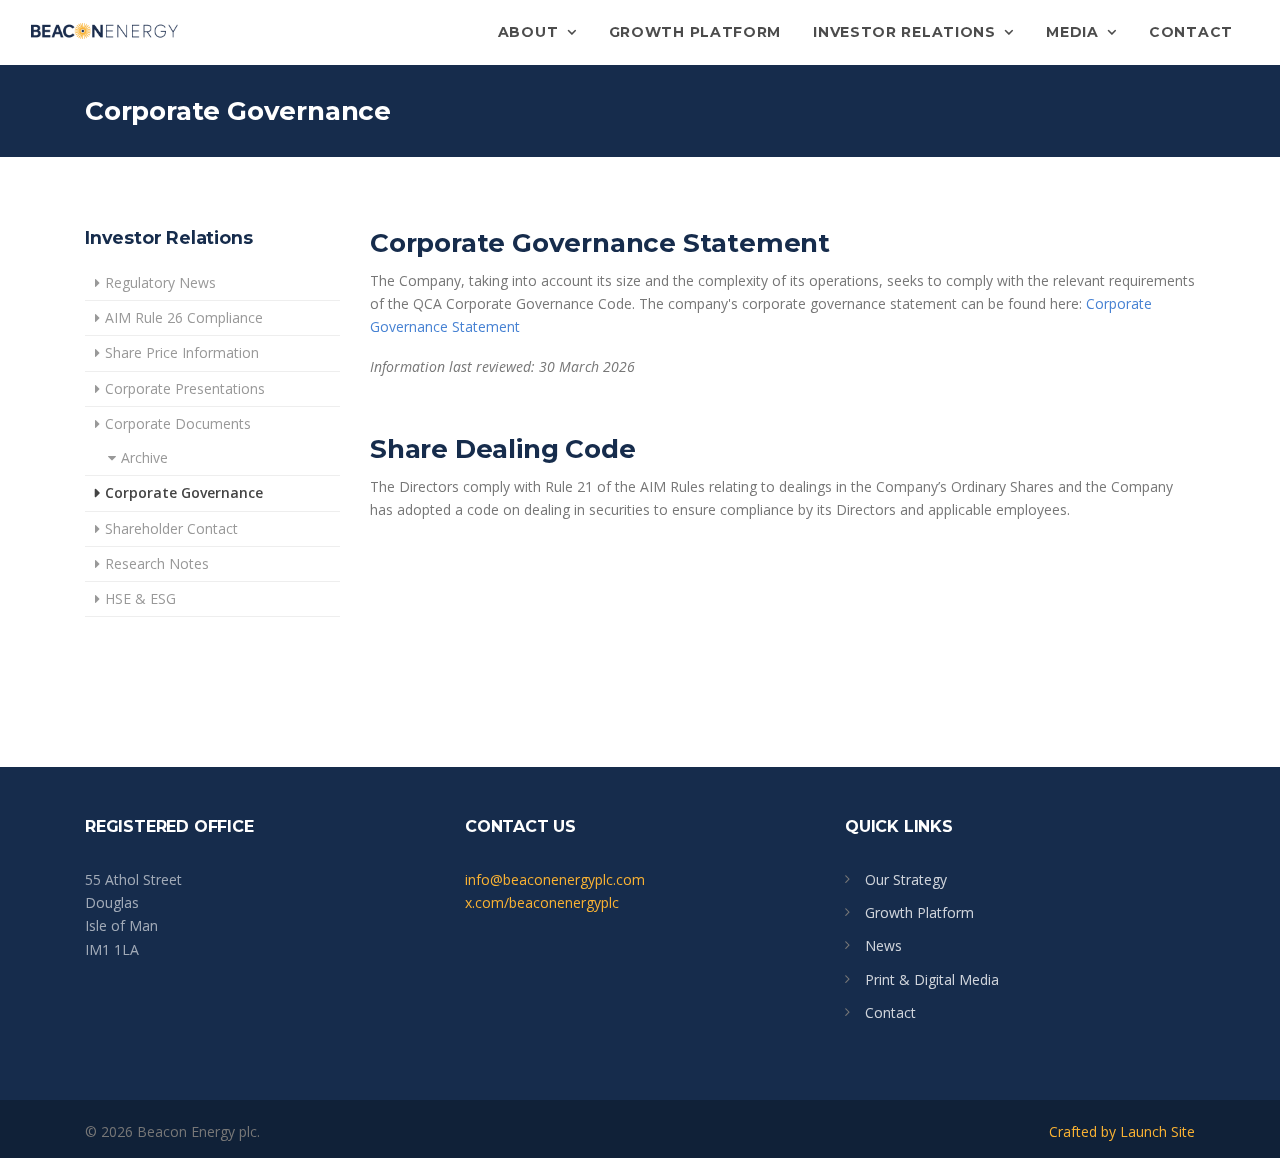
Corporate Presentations (185, 388)
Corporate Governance (184, 492)
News (883, 945)
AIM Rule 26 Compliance (184, 317)
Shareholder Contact (171, 528)
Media (1074, 32)
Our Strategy (906, 879)
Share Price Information (182, 352)
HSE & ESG (140, 598)
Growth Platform (695, 32)
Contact (1191, 32)
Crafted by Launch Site (1122, 1131)
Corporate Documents (178, 423)
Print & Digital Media (932, 979)
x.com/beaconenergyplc (542, 902)
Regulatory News (160, 282)
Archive (144, 457)
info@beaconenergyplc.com (555, 879)
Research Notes (157, 563)
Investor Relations (906, 32)
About (530, 32)
